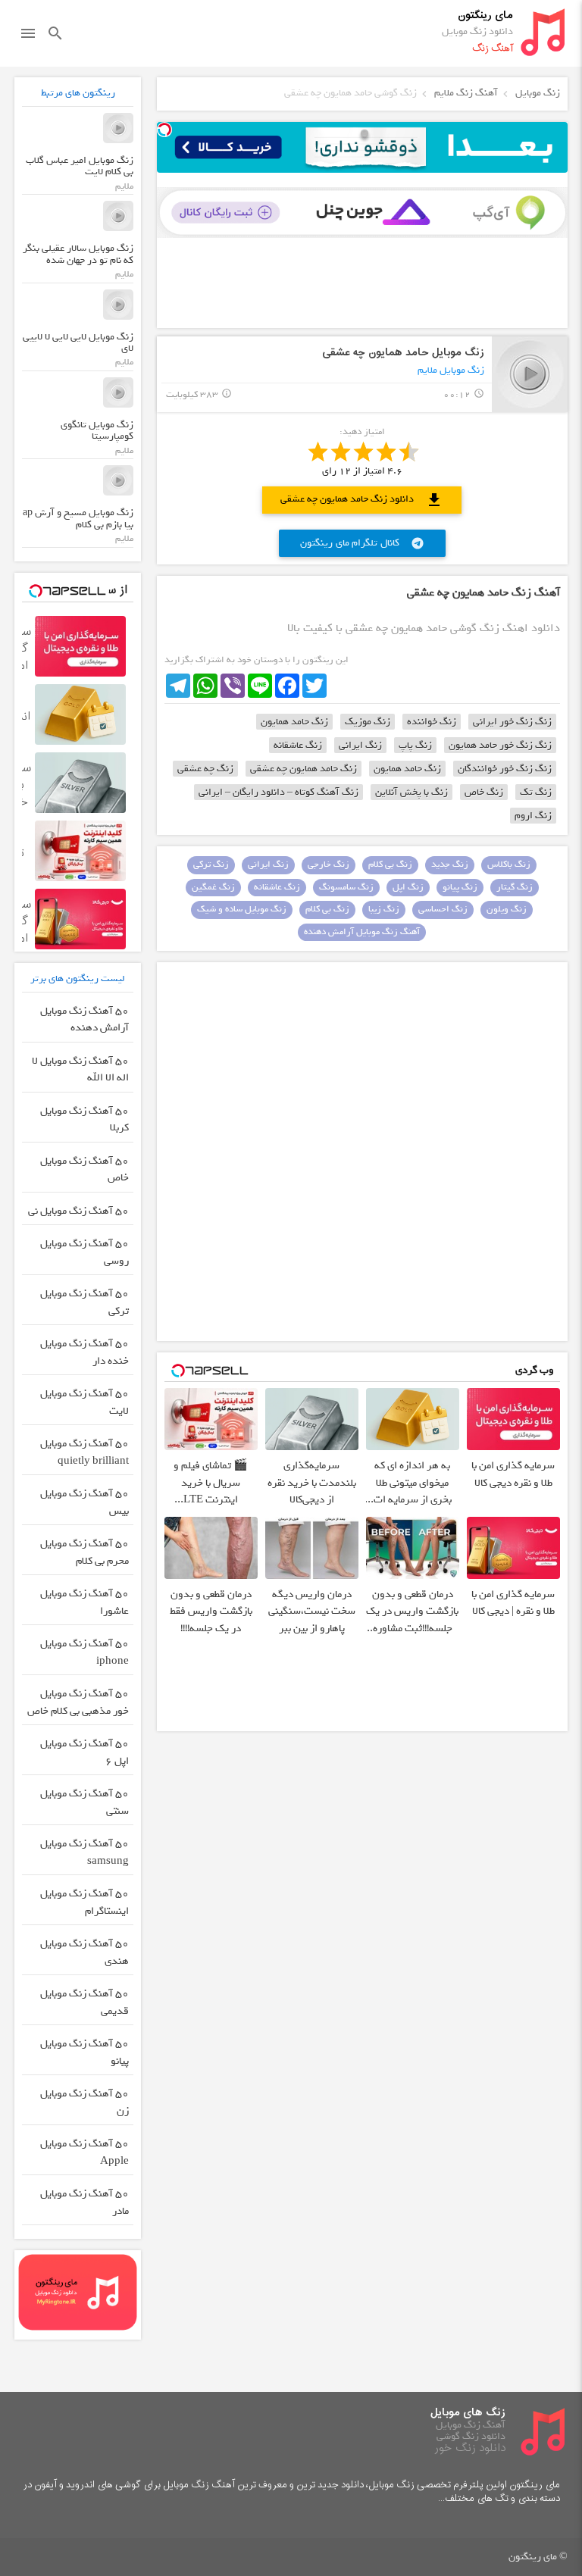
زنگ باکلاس (509, 864)
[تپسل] (164, 130)
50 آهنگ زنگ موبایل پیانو (84, 2052)
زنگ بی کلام (390, 864)
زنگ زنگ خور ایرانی (512, 722)
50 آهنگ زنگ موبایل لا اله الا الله (80, 1070)
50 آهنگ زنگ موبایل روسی (84, 1252)
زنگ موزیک (368, 722)
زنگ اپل (408, 887)
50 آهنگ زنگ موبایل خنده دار (84, 1352)
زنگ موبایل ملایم (451, 370)
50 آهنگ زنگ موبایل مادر (84, 2202)
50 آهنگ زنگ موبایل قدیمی (84, 2002)
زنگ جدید (450, 864)
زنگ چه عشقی (205, 769)
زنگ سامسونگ (346, 887)
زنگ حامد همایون (294, 722)
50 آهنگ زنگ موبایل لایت (84, 1402)
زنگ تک (536, 792)
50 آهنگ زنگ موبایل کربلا (84, 1120)
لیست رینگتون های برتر (78, 979)
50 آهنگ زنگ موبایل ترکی (84, 1302)
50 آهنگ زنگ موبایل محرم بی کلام (84, 1552)
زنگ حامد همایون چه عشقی (304, 769)
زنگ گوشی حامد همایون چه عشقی (350, 93)
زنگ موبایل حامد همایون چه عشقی (403, 353)
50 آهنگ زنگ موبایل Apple (84, 2152)
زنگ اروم (533, 816)
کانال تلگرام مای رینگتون (362, 543)
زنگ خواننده (432, 722)
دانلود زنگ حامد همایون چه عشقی (362, 500)
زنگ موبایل (538, 93)
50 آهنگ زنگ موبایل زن (84, 2102)
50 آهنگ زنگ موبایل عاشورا (84, 1602)
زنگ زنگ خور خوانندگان (505, 769)
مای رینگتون (485, 16)
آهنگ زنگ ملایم (466, 93)
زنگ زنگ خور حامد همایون (500, 745)
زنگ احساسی (443, 909)
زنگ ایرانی (360, 745)
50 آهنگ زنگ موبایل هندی (84, 1952)
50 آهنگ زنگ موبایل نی (78, 1211)
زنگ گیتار (515, 887)
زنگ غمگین (213, 887)
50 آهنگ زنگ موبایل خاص (84, 1170)
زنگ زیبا (384, 909)
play (530, 374)
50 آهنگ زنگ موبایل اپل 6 (84, 1752)
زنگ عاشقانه (298, 745)
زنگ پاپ (415, 745)
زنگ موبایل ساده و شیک (242, 909)
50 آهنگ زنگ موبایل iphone (84, 1652)
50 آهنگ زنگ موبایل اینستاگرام (84, 1902)
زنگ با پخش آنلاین (411, 792)
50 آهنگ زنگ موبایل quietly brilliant (84, 1452)
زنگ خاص (484, 792)
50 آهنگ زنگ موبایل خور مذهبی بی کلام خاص (78, 1702)
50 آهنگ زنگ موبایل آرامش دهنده (84, 1020)
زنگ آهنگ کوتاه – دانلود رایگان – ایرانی (278, 792)
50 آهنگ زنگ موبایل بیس (84, 1502)
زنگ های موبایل (468, 2413)
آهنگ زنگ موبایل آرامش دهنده (362, 932)
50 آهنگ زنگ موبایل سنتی (84, 1802)
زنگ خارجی (329, 864)
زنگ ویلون (507, 909)
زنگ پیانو (460, 887)
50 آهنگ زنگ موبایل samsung (84, 1852)
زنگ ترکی (211, 864)
